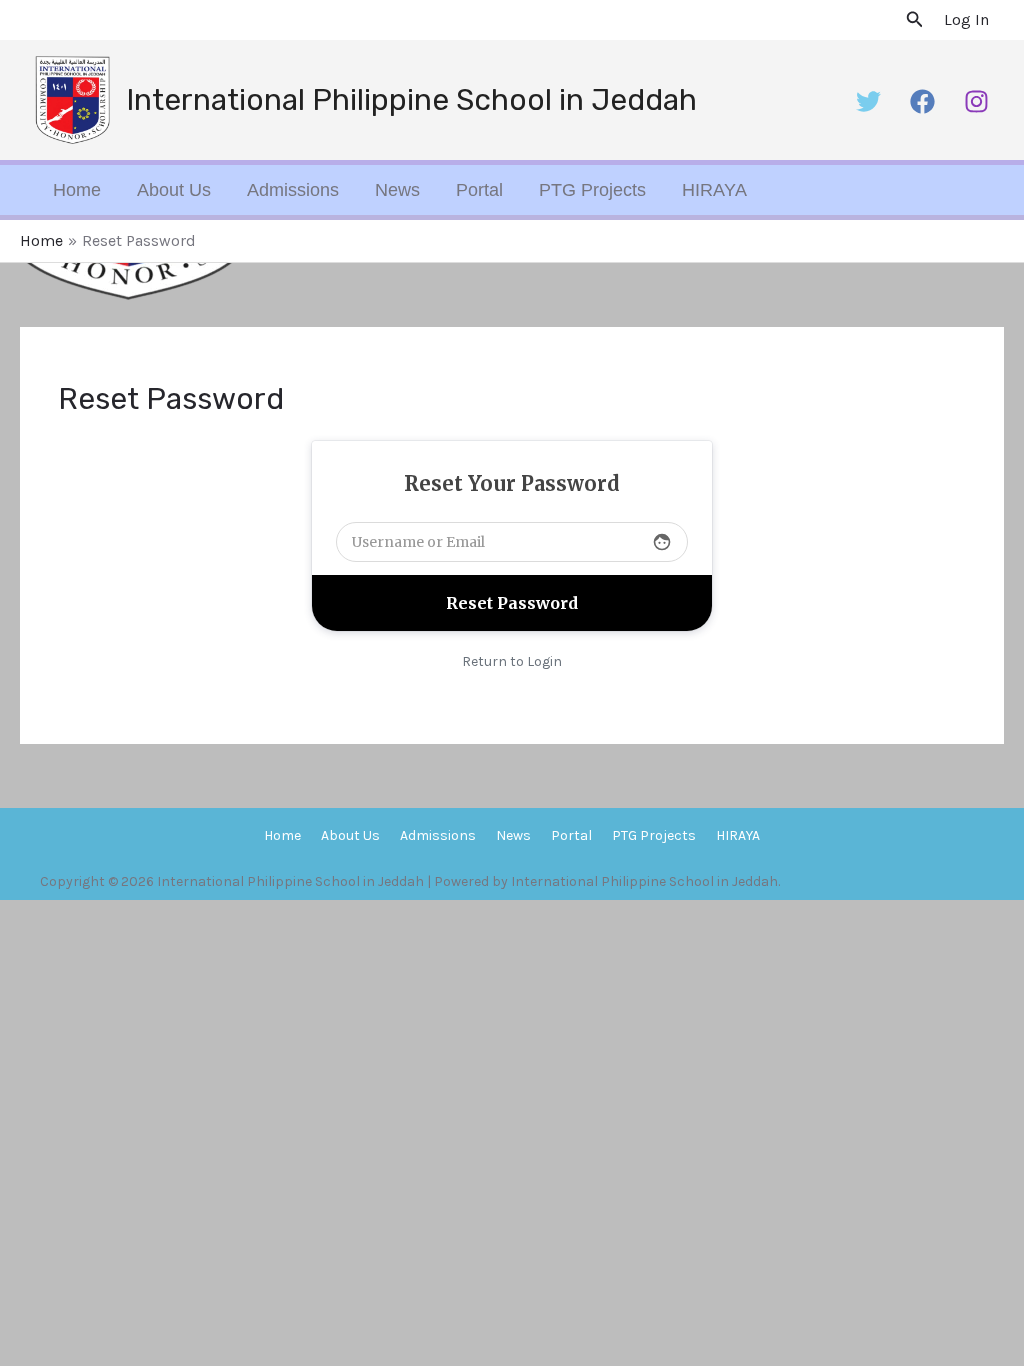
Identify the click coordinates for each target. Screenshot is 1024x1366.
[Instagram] (976, 101)
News (397, 190)
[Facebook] (922, 101)
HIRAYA (714, 190)
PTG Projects (592, 190)
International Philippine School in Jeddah (411, 100)
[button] (915, 20)
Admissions (293, 190)
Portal (479, 190)
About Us (174, 190)
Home (77, 190)
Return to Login (512, 661)
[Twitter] (868, 101)
